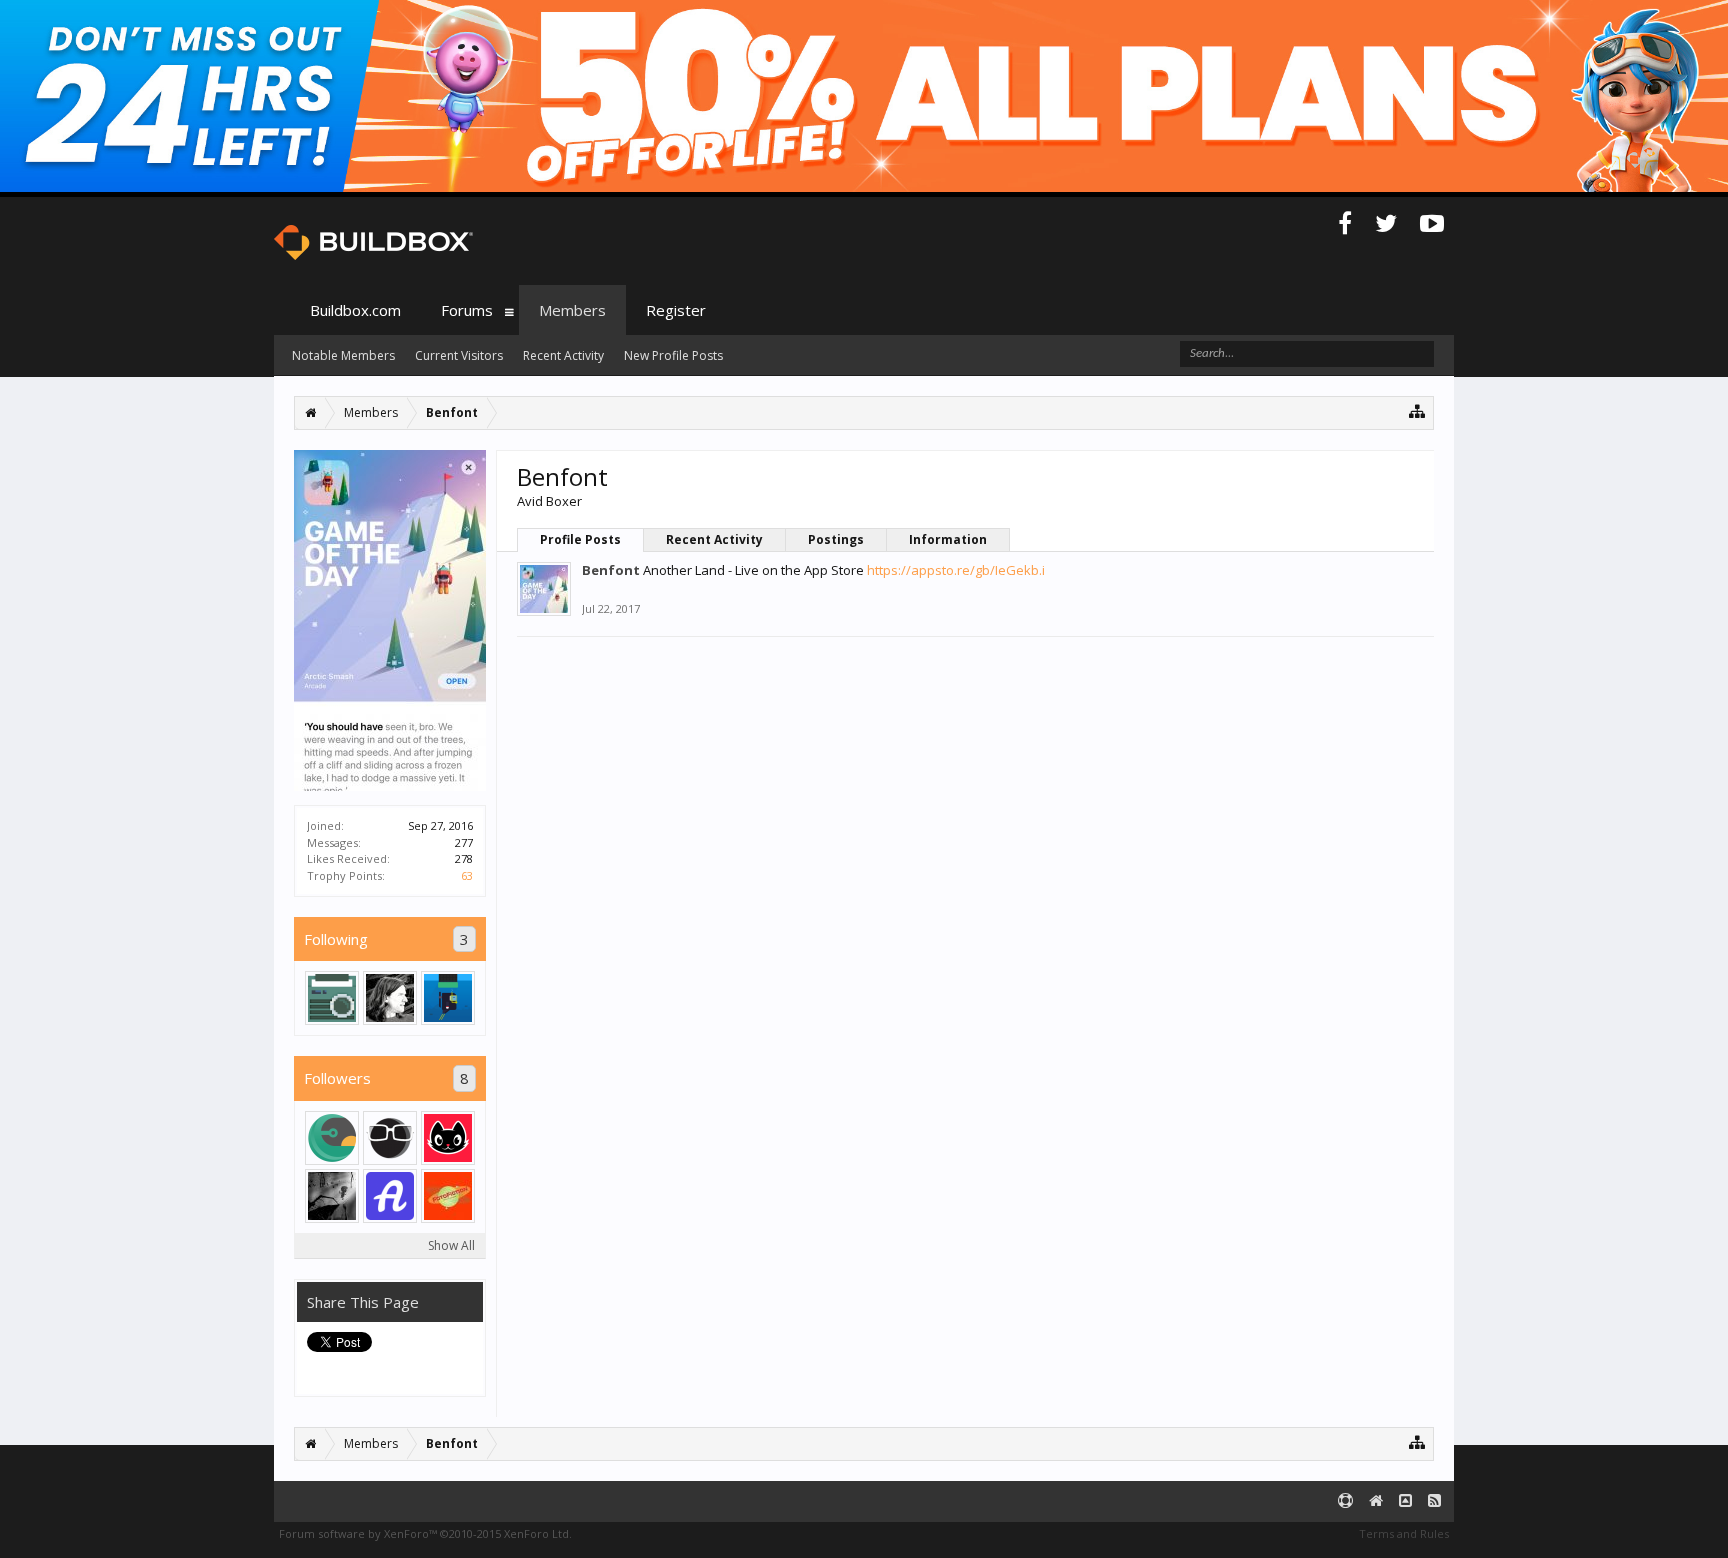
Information (948, 539)
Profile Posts (580, 539)
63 (467, 875)
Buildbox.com (355, 310)
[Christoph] (332, 998)
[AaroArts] (448, 998)
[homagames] (332, 1138)
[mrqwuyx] (390, 1196)
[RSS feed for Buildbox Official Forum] (1434, 1501)
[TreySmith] (390, 998)
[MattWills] (332, 1196)
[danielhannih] (448, 1138)
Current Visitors (459, 355)
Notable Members (343, 355)
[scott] (448, 1196)
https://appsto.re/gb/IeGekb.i (956, 570)
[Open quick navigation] (1417, 410)
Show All (451, 1245)
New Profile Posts (673, 355)
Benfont (611, 570)
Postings (836, 539)
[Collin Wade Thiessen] (390, 1138)
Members (572, 310)
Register (676, 310)
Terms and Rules (1404, 1533)
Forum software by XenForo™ (425, 1533)
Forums (467, 310)
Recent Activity (714, 539)
